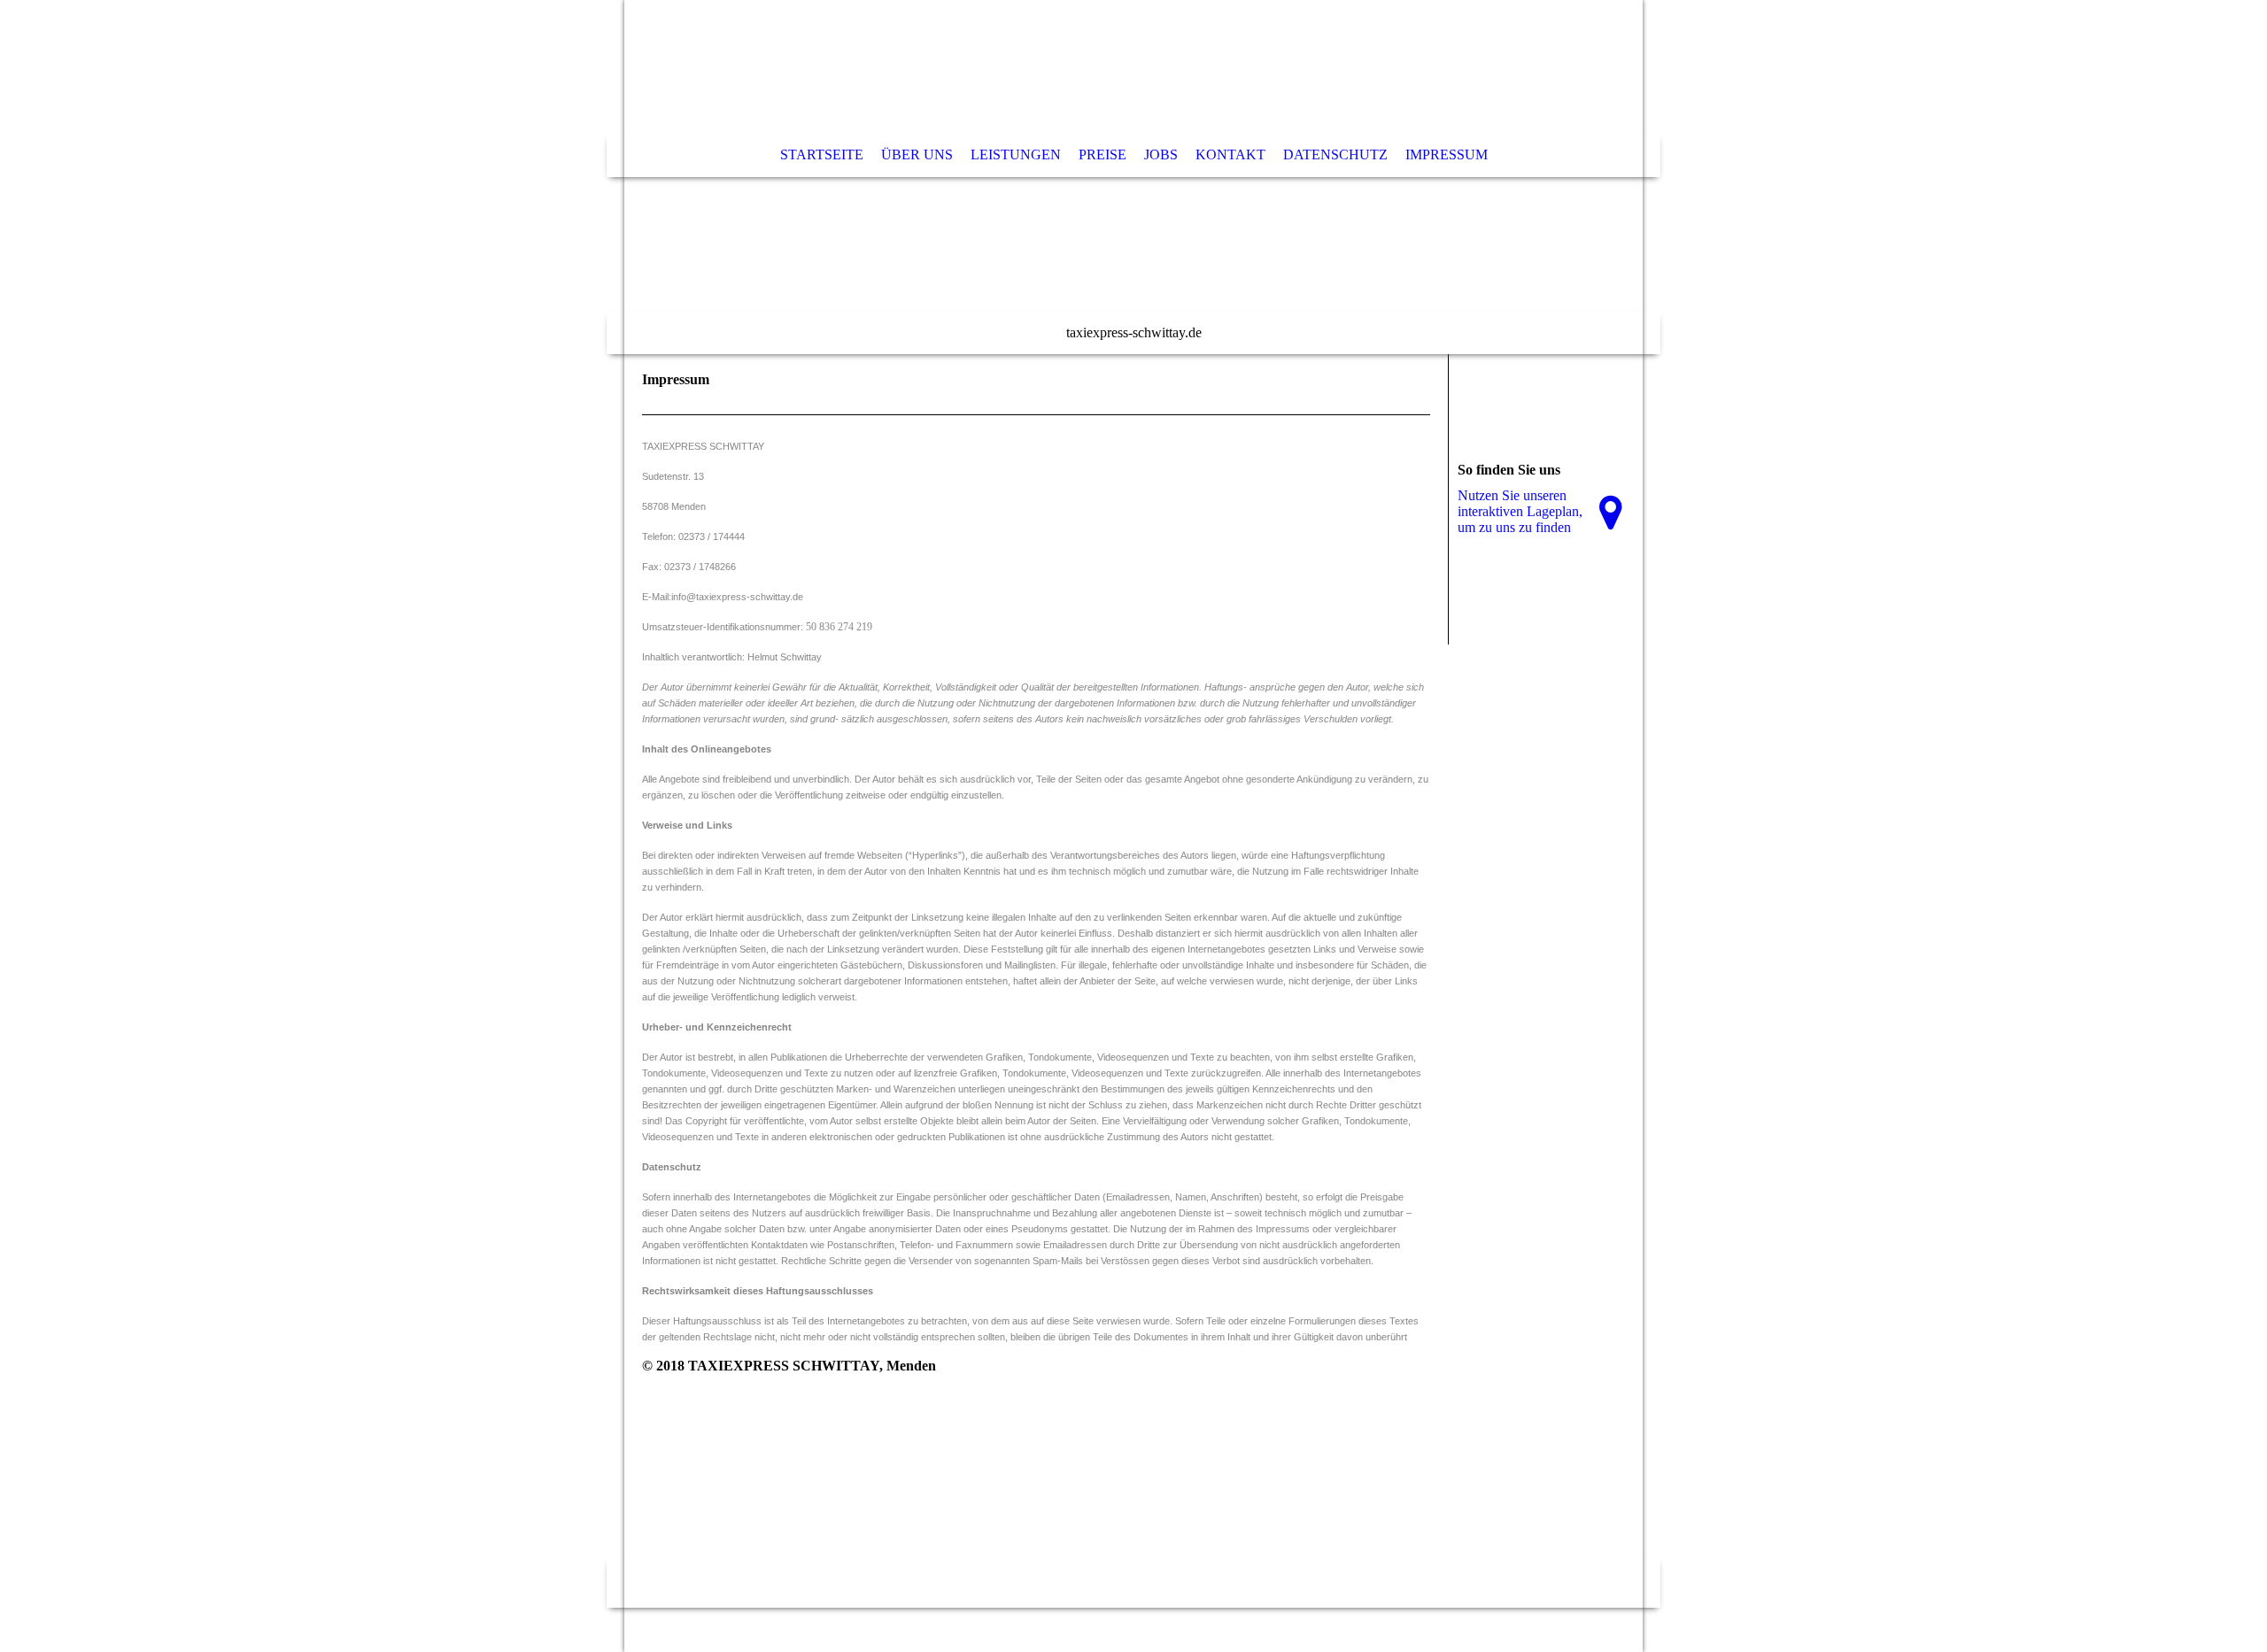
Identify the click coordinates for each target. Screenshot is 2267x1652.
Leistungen (1016, 154)
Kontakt (1230, 154)
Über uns (917, 154)
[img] (1133, 177)
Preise (1103, 154)
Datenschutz (1335, 154)
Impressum (1447, 154)
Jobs (1161, 154)
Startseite (822, 154)
